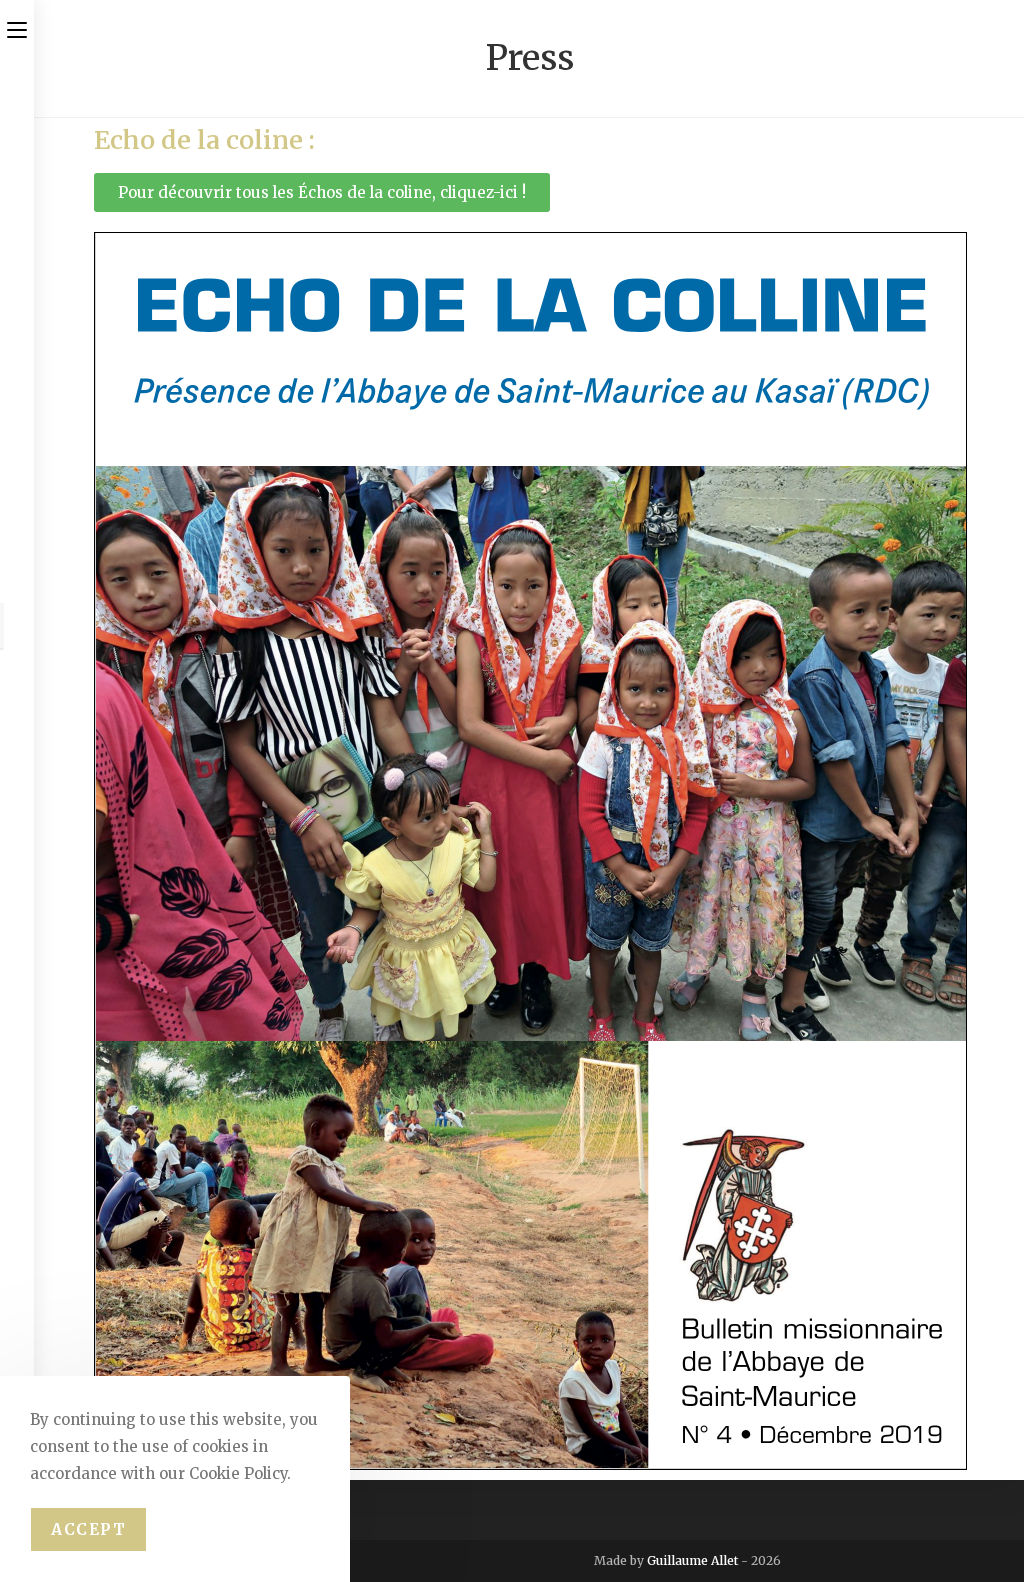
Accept (88, 1529)
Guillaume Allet (692, 1560)
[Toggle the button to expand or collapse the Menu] (17, 27)
